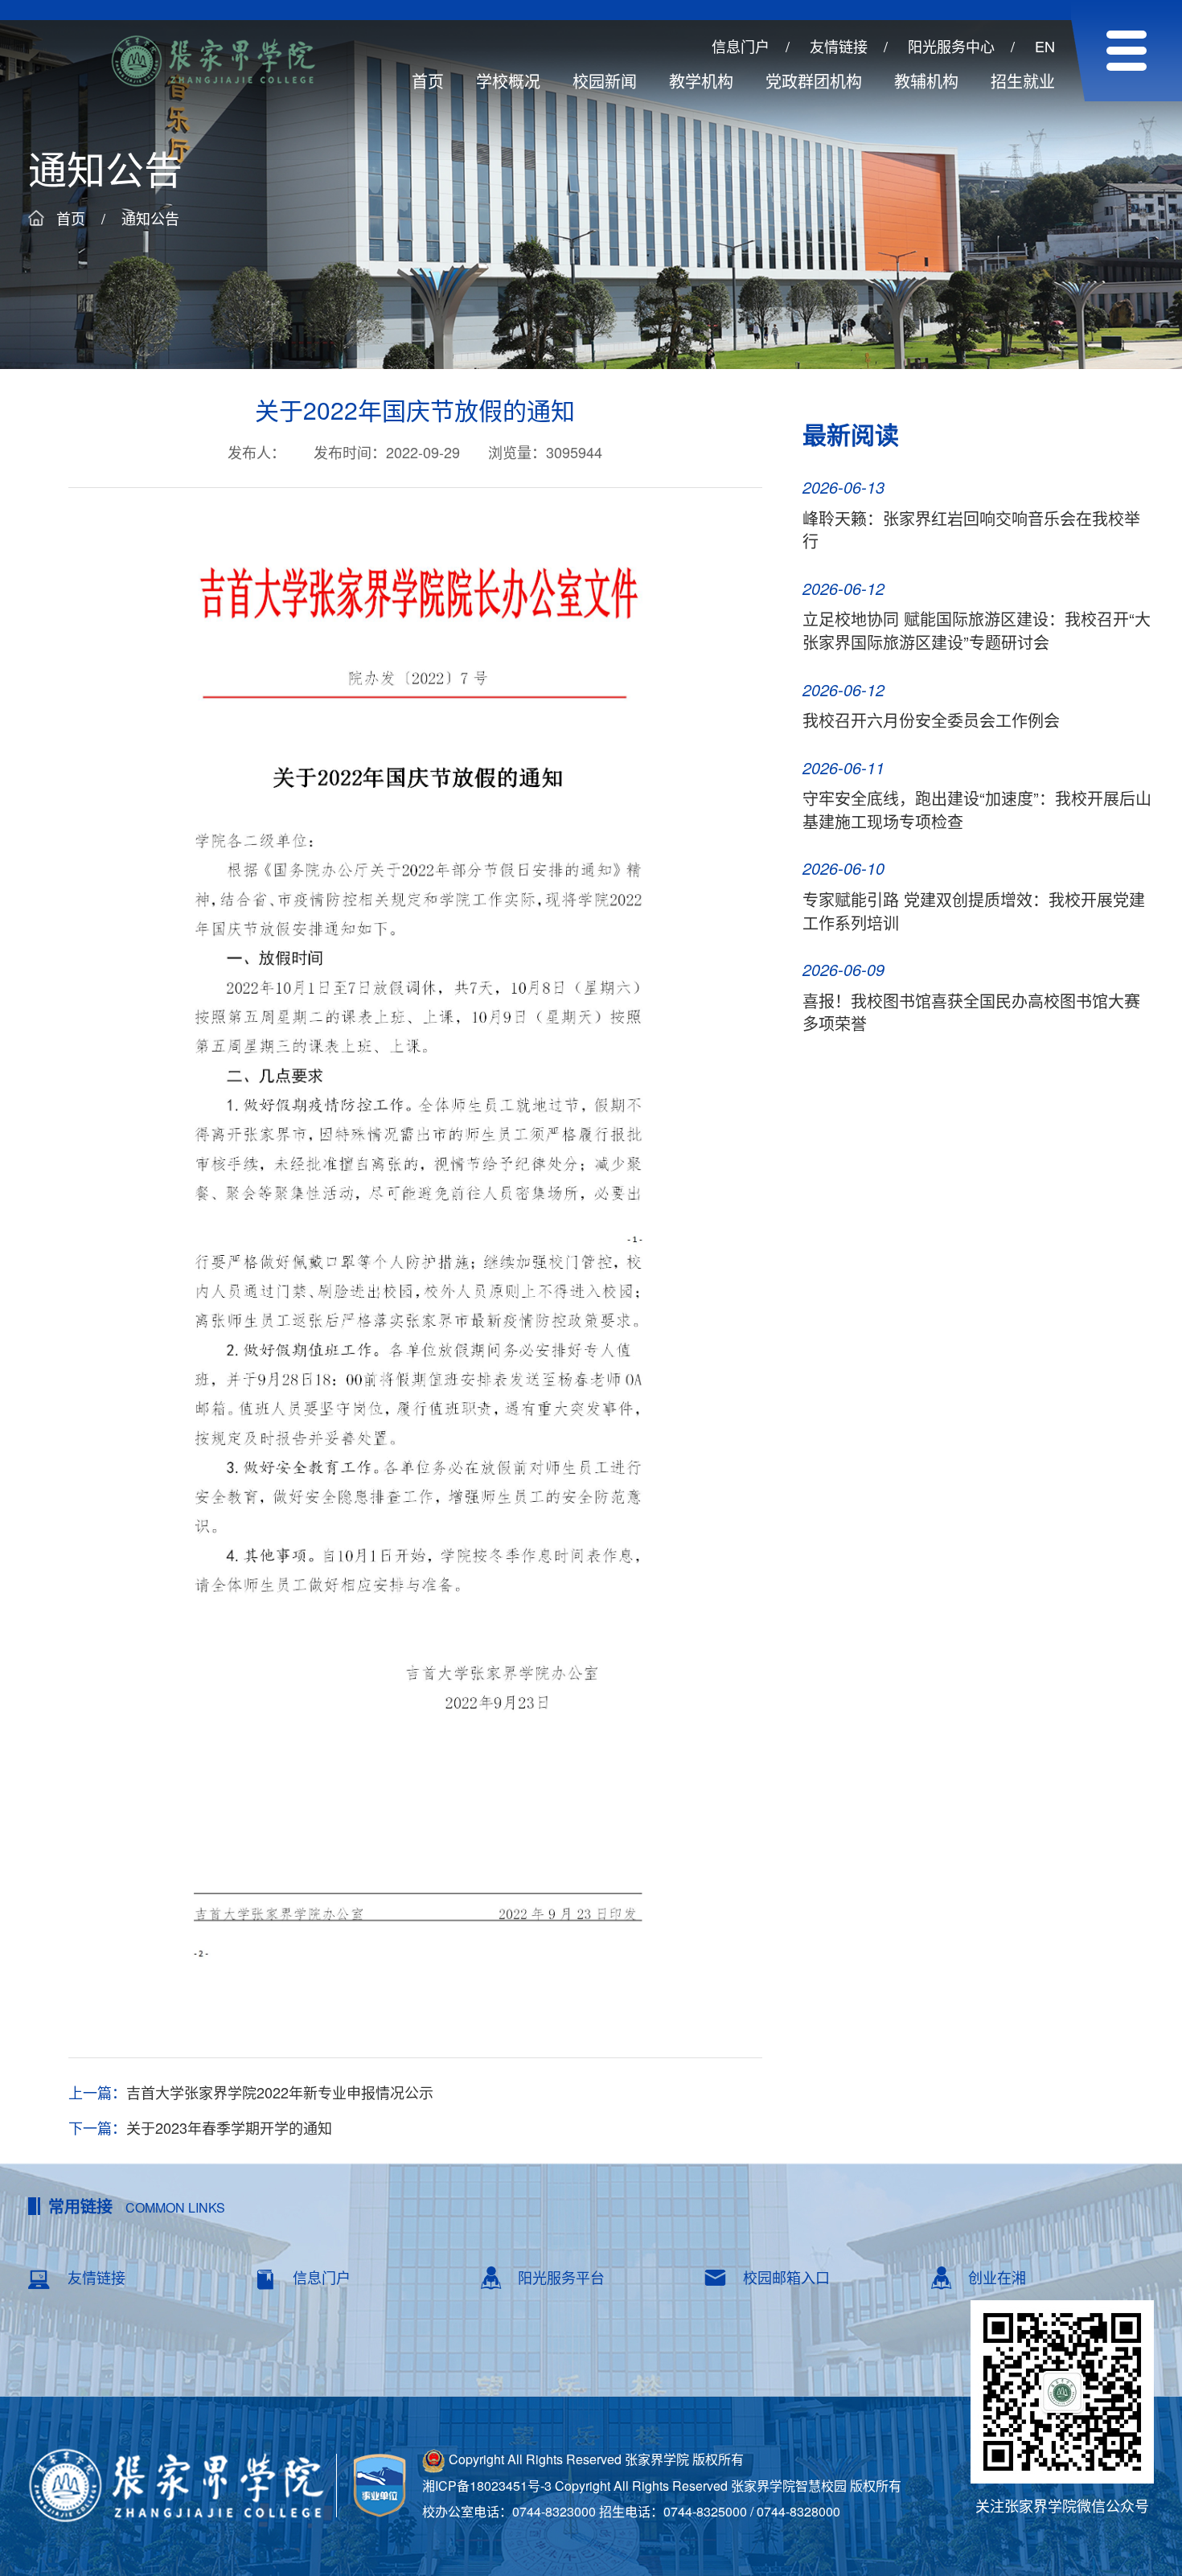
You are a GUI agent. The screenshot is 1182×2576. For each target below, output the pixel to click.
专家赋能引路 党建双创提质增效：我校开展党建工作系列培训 (974, 911)
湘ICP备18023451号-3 (487, 2486)
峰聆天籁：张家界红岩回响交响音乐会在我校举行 (971, 530)
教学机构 (701, 81)
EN (1045, 46)
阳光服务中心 (951, 46)
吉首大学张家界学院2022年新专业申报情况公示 (280, 2092)
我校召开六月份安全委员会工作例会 (931, 720)
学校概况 (508, 81)
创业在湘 (997, 2277)
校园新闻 (605, 81)
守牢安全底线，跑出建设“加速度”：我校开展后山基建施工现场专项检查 (977, 810)
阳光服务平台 (561, 2277)
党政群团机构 (814, 81)
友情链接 (839, 46)
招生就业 (1023, 81)
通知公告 (150, 218)
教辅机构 (926, 81)
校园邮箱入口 (786, 2277)
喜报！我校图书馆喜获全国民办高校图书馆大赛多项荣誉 (971, 1012)
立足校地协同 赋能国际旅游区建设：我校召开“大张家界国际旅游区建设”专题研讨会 (977, 630)
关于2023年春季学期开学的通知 (229, 2128)
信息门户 (741, 46)
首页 (428, 81)
